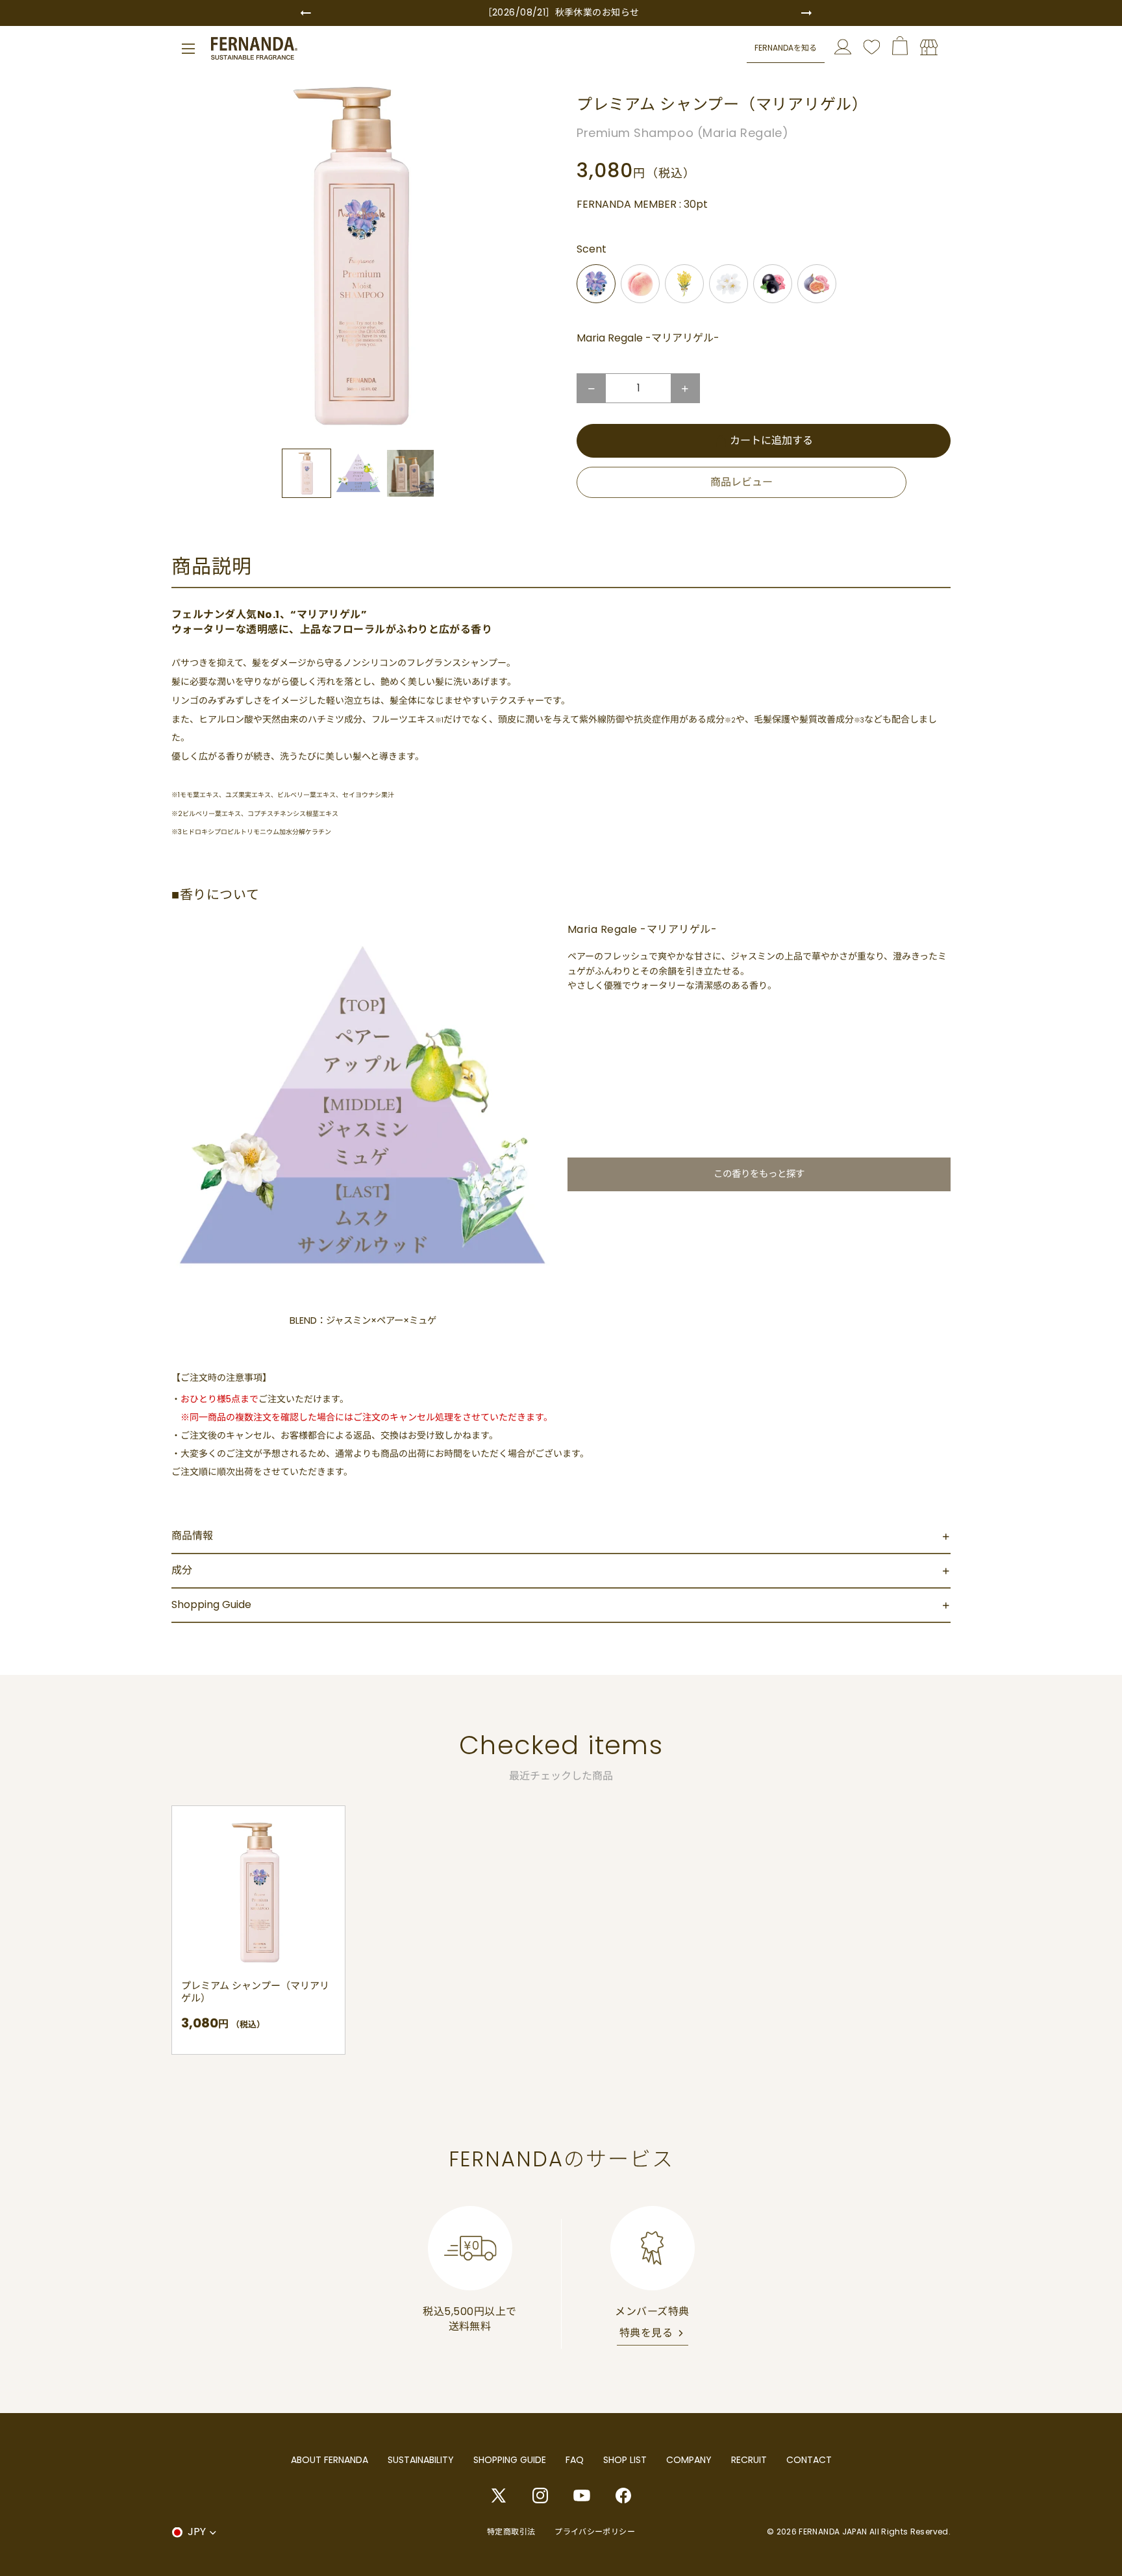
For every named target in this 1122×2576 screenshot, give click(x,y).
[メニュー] (188, 49)
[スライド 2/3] (358, 473)
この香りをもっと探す (759, 1174)
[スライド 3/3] (410, 473)
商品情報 (192, 1536)
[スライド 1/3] (306, 473)
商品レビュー (742, 482)
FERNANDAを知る (786, 48)
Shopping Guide (211, 1604)
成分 (182, 1570)
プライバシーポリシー (595, 2532)
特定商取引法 (511, 2532)
